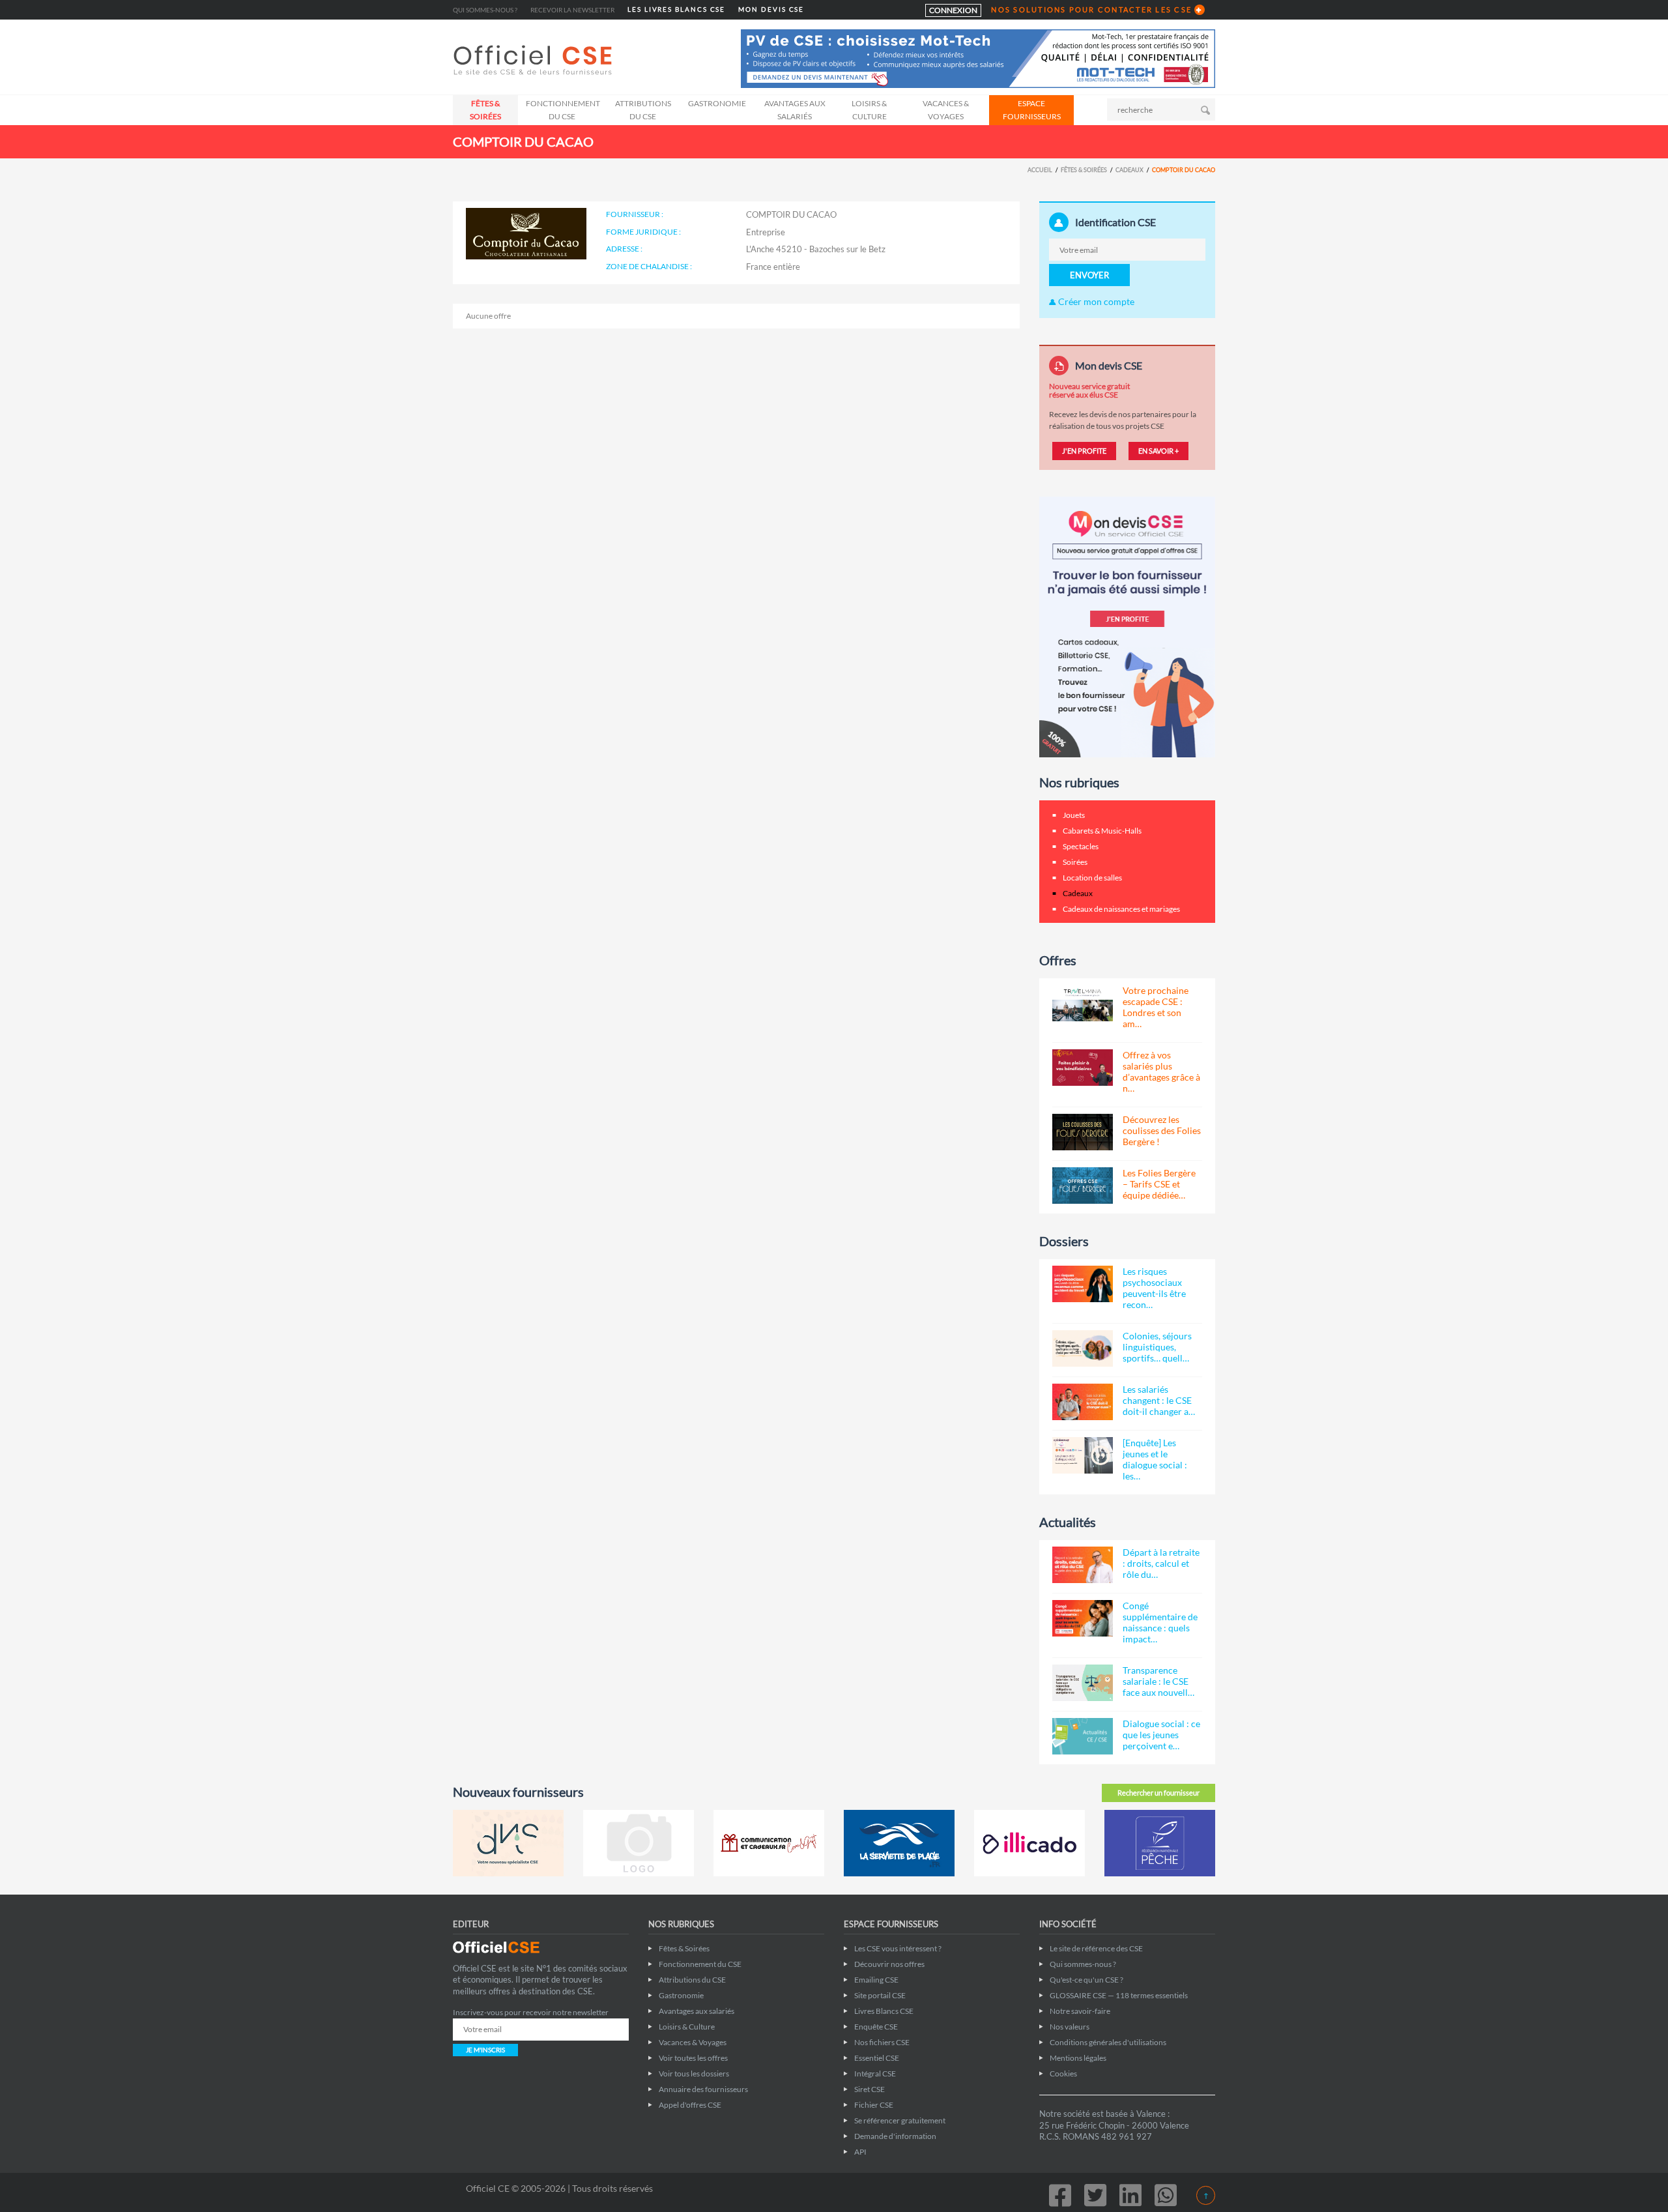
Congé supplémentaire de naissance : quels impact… (1160, 1622)
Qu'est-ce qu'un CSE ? (1086, 1980)
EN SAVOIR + (1158, 451)
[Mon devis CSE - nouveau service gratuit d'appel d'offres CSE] (1127, 626)
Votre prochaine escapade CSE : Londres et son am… (1156, 1007)
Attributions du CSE (643, 110)
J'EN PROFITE (1084, 451)
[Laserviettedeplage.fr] (899, 1843)
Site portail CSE (880, 1995)
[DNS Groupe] (508, 1843)
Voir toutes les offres (693, 2058)
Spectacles (1081, 846)
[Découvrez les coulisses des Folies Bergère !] (1083, 1132)
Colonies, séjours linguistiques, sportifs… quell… (1157, 1347)
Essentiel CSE (877, 2058)
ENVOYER (1089, 275)
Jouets (1074, 815)
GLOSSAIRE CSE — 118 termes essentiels (1119, 1995)
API (860, 2152)
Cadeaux (1129, 170)
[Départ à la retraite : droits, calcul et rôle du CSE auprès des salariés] (1083, 1565)
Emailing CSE (876, 1980)
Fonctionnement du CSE (563, 110)
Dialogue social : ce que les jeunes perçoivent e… (1161, 1735)
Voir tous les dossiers (694, 2074)
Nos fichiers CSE (882, 2042)
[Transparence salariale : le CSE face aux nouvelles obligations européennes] (1083, 1683)
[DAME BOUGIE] (639, 1843)
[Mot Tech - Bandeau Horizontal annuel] (978, 58)
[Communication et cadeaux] (769, 1843)
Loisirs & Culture (869, 110)
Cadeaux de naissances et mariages (1121, 909)
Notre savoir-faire (1080, 2011)
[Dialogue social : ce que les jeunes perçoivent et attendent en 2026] (1083, 1736)
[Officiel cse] (534, 60)
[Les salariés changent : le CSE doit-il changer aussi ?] (1083, 1402)
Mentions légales (1078, 2058)
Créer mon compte (1095, 301)
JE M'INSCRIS (485, 2050)
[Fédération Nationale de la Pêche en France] (1160, 1843)
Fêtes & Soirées (485, 110)
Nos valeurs (1070, 2027)
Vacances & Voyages (946, 110)
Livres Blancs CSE (884, 2011)
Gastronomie (717, 103)
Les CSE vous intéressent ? (898, 1948)
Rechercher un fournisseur (1158, 1793)
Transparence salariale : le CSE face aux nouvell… (1158, 1681)
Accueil (1040, 170)
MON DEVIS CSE (771, 9)
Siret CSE (870, 2089)
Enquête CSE (876, 2027)
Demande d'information (895, 2136)
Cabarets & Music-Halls (1102, 831)
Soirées (1075, 862)
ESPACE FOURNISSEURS (1032, 110)
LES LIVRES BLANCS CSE (676, 9)
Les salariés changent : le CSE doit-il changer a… (1159, 1400)
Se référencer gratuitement (900, 2120)
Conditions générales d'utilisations (1108, 2042)
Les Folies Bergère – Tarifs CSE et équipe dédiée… (1159, 1184)
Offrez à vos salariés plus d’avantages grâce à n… (1161, 1071)
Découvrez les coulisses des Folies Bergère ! (1162, 1130)
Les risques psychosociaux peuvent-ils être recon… (1154, 1288)
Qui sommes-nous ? (485, 10)
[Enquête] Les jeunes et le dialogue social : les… (1155, 1459)
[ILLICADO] (1029, 1843)
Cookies (1063, 2074)
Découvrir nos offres (889, 1964)
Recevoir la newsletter (572, 10)
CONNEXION (953, 10)
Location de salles (1092, 878)
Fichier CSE (874, 2105)
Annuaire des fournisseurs (703, 2089)
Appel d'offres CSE (690, 2105)
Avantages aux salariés (795, 110)
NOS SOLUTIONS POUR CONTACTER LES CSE (1091, 9)
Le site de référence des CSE (1096, 1948)
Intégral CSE (875, 2074)
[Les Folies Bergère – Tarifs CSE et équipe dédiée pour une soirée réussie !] (1083, 1186)
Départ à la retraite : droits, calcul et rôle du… (1161, 1563)
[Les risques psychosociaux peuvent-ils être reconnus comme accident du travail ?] (1083, 1284)
